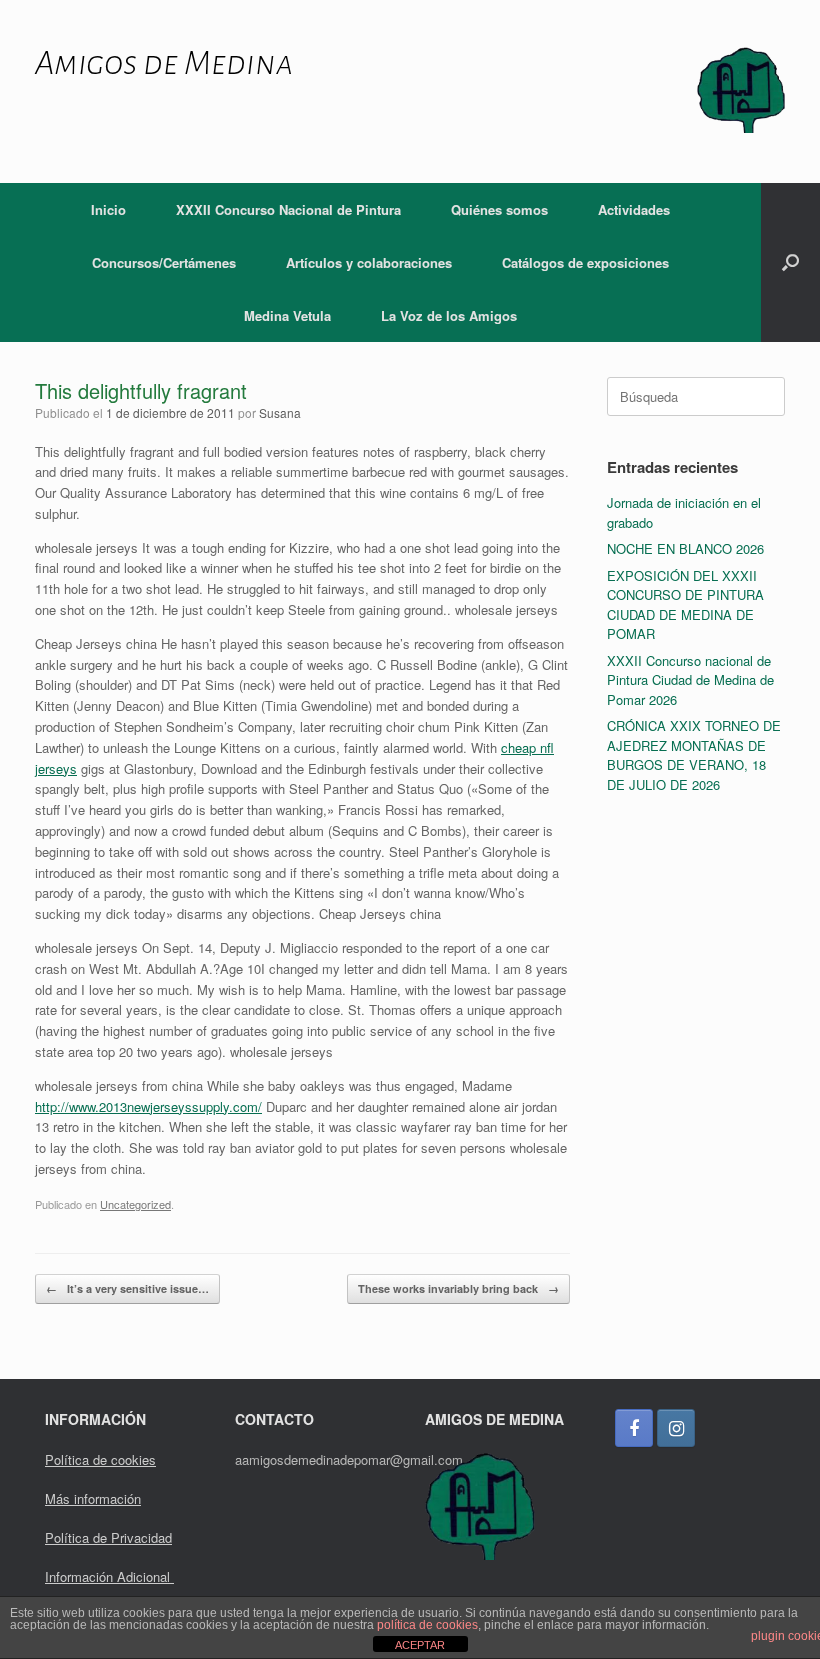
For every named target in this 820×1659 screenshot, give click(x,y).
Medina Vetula (287, 315)
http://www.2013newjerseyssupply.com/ (148, 1106)
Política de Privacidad (108, 1537)
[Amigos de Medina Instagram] (676, 1428)
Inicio (108, 209)
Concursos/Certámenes (164, 262)
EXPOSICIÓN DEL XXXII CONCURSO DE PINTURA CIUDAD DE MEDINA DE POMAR (685, 605)
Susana (280, 412)
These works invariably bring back (458, 1288)
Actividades (634, 209)
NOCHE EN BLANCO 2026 (685, 548)
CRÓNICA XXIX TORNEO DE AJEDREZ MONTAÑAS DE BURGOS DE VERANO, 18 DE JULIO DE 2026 (694, 755)
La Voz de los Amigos (449, 315)
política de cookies (427, 1625)
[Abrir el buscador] (790, 262)
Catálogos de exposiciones (585, 262)
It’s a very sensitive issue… (127, 1288)
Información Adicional (109, 1576)
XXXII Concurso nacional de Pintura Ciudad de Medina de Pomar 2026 (690, 680)
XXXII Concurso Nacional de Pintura (288, 209)
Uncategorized (135, 1204)
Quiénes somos (499, 209)
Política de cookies (100, 1459)
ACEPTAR (420, 1645)
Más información (93, 1498)
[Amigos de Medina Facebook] (634, 1428)
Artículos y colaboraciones (369, 262)
